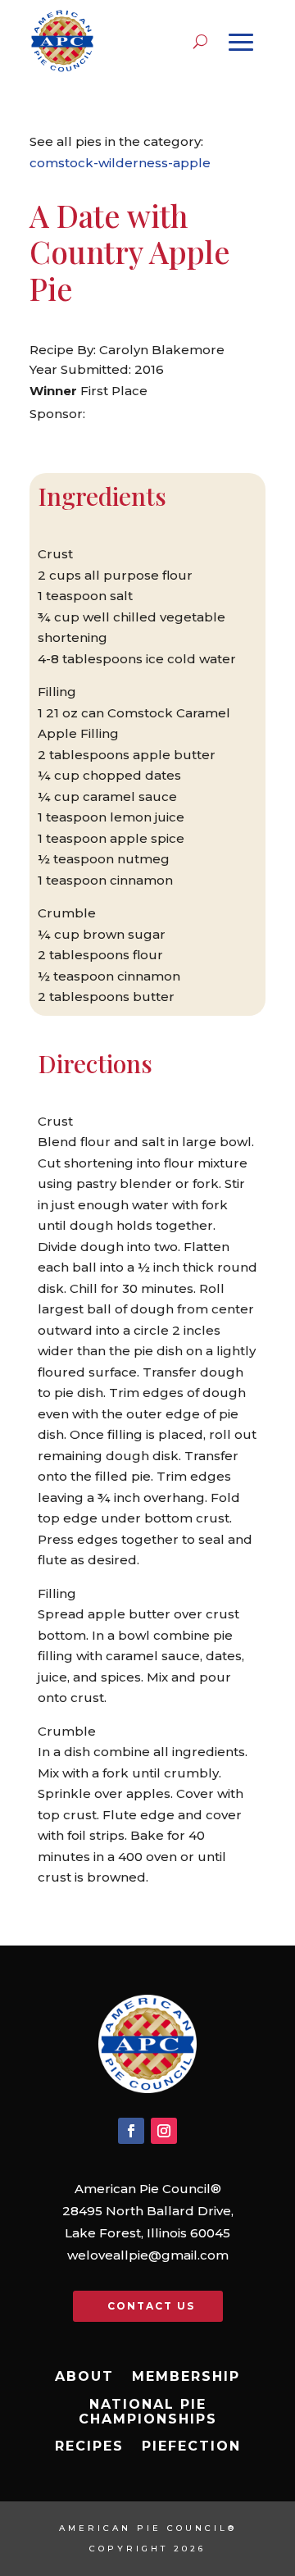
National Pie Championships (148, 2412)
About (84, 2377)
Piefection (191, 2446)
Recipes (89, 2446)
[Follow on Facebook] (131, 2131)
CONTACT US (151, 2306)
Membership (186, 2377)
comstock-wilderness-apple (120, 163)
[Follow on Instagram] (164, 2131)
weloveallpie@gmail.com (148, 2255)
